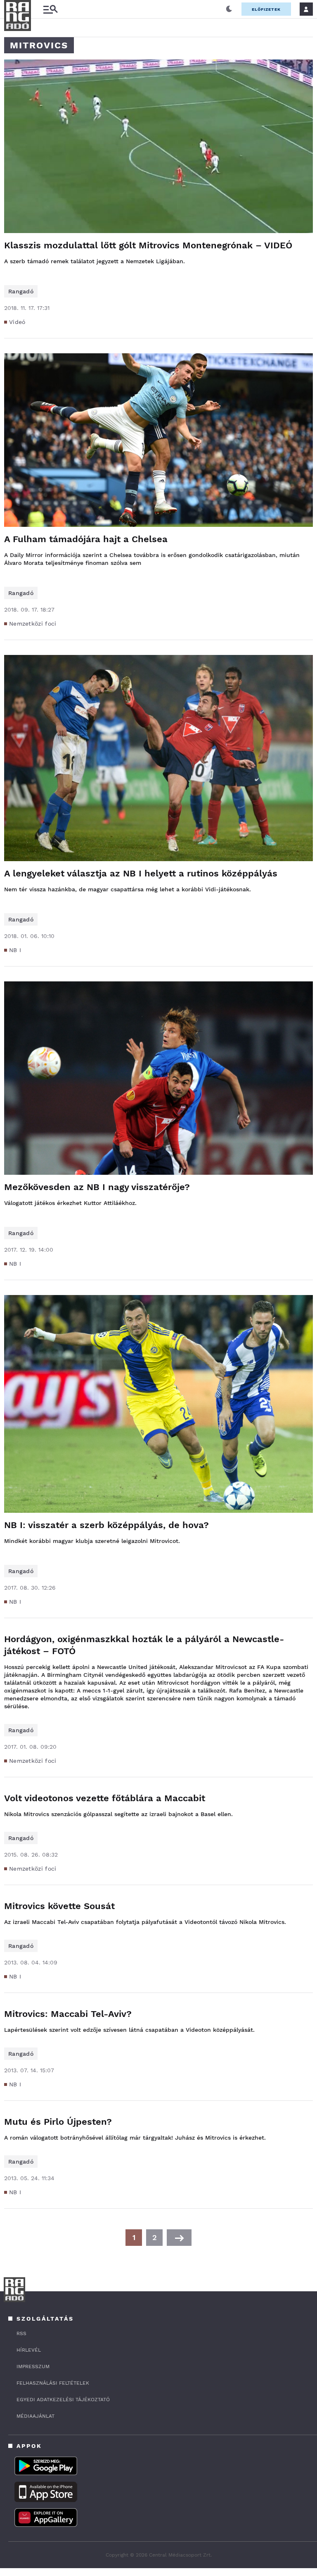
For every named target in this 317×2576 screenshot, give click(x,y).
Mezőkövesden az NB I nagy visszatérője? (97, 1187)
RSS (21, 2333)
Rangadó (21, 291)
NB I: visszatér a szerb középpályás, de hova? (106, 1525)
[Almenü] (50, 9)
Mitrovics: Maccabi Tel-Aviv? (68, 2014)
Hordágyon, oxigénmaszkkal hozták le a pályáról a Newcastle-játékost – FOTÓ (144, 1645)
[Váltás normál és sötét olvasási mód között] (229, 9)
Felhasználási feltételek (53, 2383)
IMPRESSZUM (33, 2366)
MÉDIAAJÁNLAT (35, 2416)
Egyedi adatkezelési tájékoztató (63, 2400)
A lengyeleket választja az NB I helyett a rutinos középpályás (141, 873)
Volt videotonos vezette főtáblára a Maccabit (105, 1798)
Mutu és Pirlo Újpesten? (58, 2122)
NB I (15, 950)
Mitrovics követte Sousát (59, 1906)
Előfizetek (266, 9)
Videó (17, 322)
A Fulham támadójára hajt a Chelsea (86, 539)
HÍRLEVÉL (29, 2350)
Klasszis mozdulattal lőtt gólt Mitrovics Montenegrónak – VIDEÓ (148, 245)
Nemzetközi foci (33, 624)
